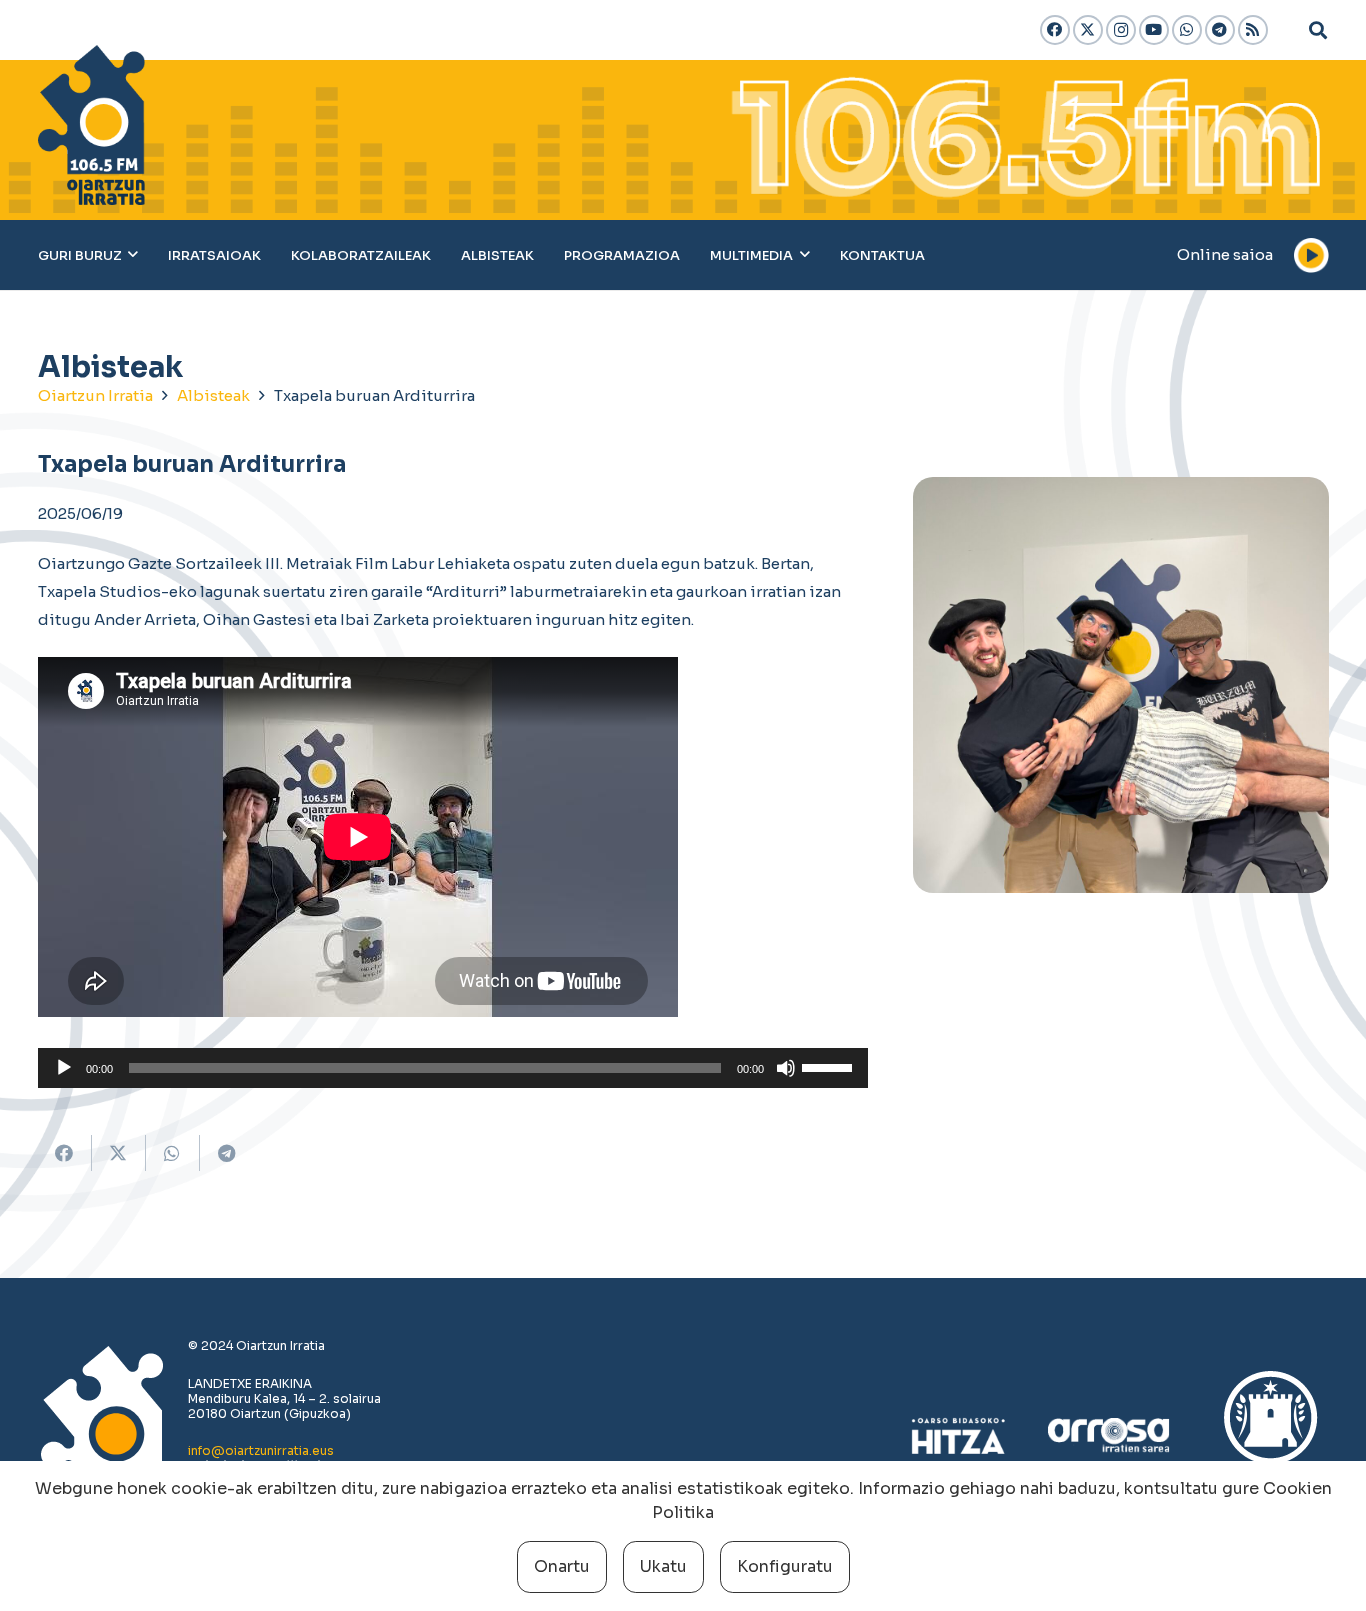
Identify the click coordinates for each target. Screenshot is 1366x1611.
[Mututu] (786, 1068)
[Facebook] (1055, 30)
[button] (1318, 30)
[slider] (830, 1066)
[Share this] (65, 1153)
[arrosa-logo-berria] (1109, 1436)
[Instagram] (1121, 30)
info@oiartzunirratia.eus (261, 1450)
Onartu (562, 1566)
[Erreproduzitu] (64, 1068)
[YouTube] (1154, 30)
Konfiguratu (785, 1566)
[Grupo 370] (1270, 1436)
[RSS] (1253, 30)
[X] (1088, 30)
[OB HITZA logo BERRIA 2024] (958, 1436)
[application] (453, 1068)
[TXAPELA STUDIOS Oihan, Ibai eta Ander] (1120, 684)
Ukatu (663, 1566)
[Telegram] (1220, 30)
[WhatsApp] (1187, 30)
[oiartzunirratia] (91, 125)
